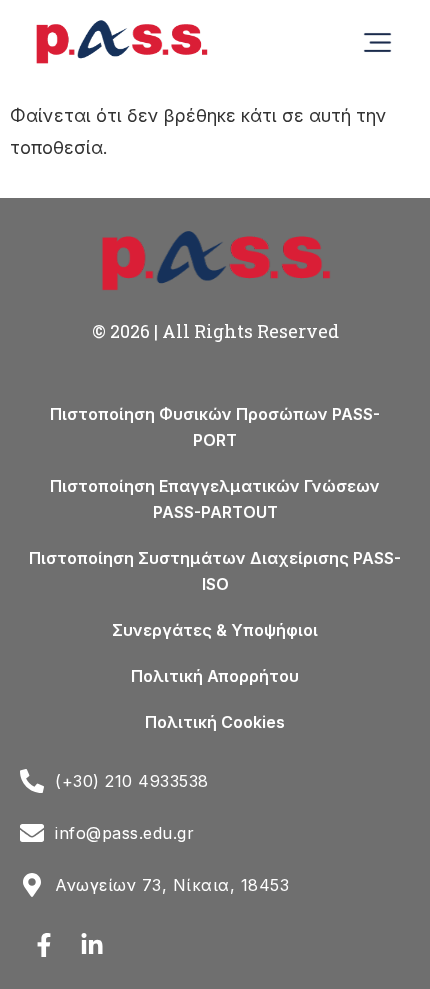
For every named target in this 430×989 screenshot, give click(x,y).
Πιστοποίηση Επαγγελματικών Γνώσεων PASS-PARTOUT (215, 499)
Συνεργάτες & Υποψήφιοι (215, 630)
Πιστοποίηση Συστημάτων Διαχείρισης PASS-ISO (215, 571)
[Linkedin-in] (92, 945)
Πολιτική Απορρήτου (215, 676)
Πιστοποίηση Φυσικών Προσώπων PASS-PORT (215, 427)
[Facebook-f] (44, 945)
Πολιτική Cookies (215, 722)
